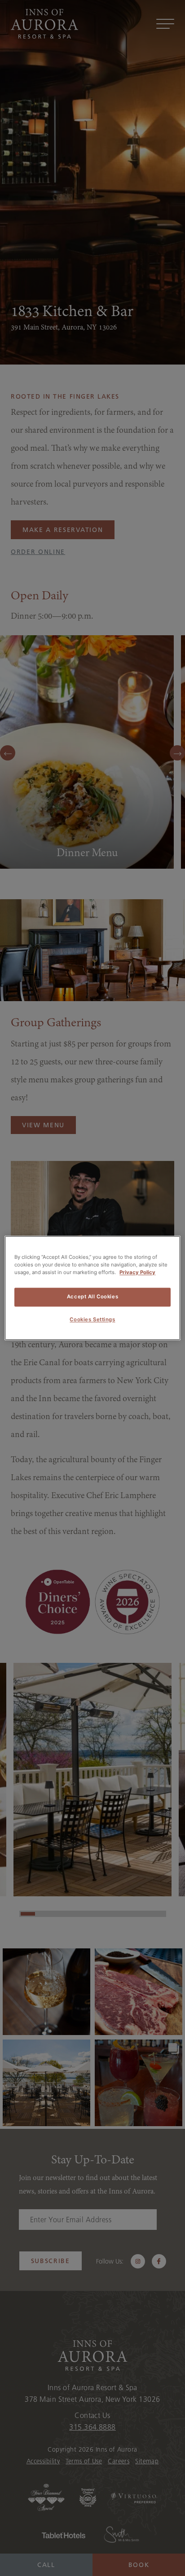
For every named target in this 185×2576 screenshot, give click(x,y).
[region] (92, 1288)
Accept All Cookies (92, 1297)
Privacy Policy (137, 1273)
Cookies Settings (92, 1320)
